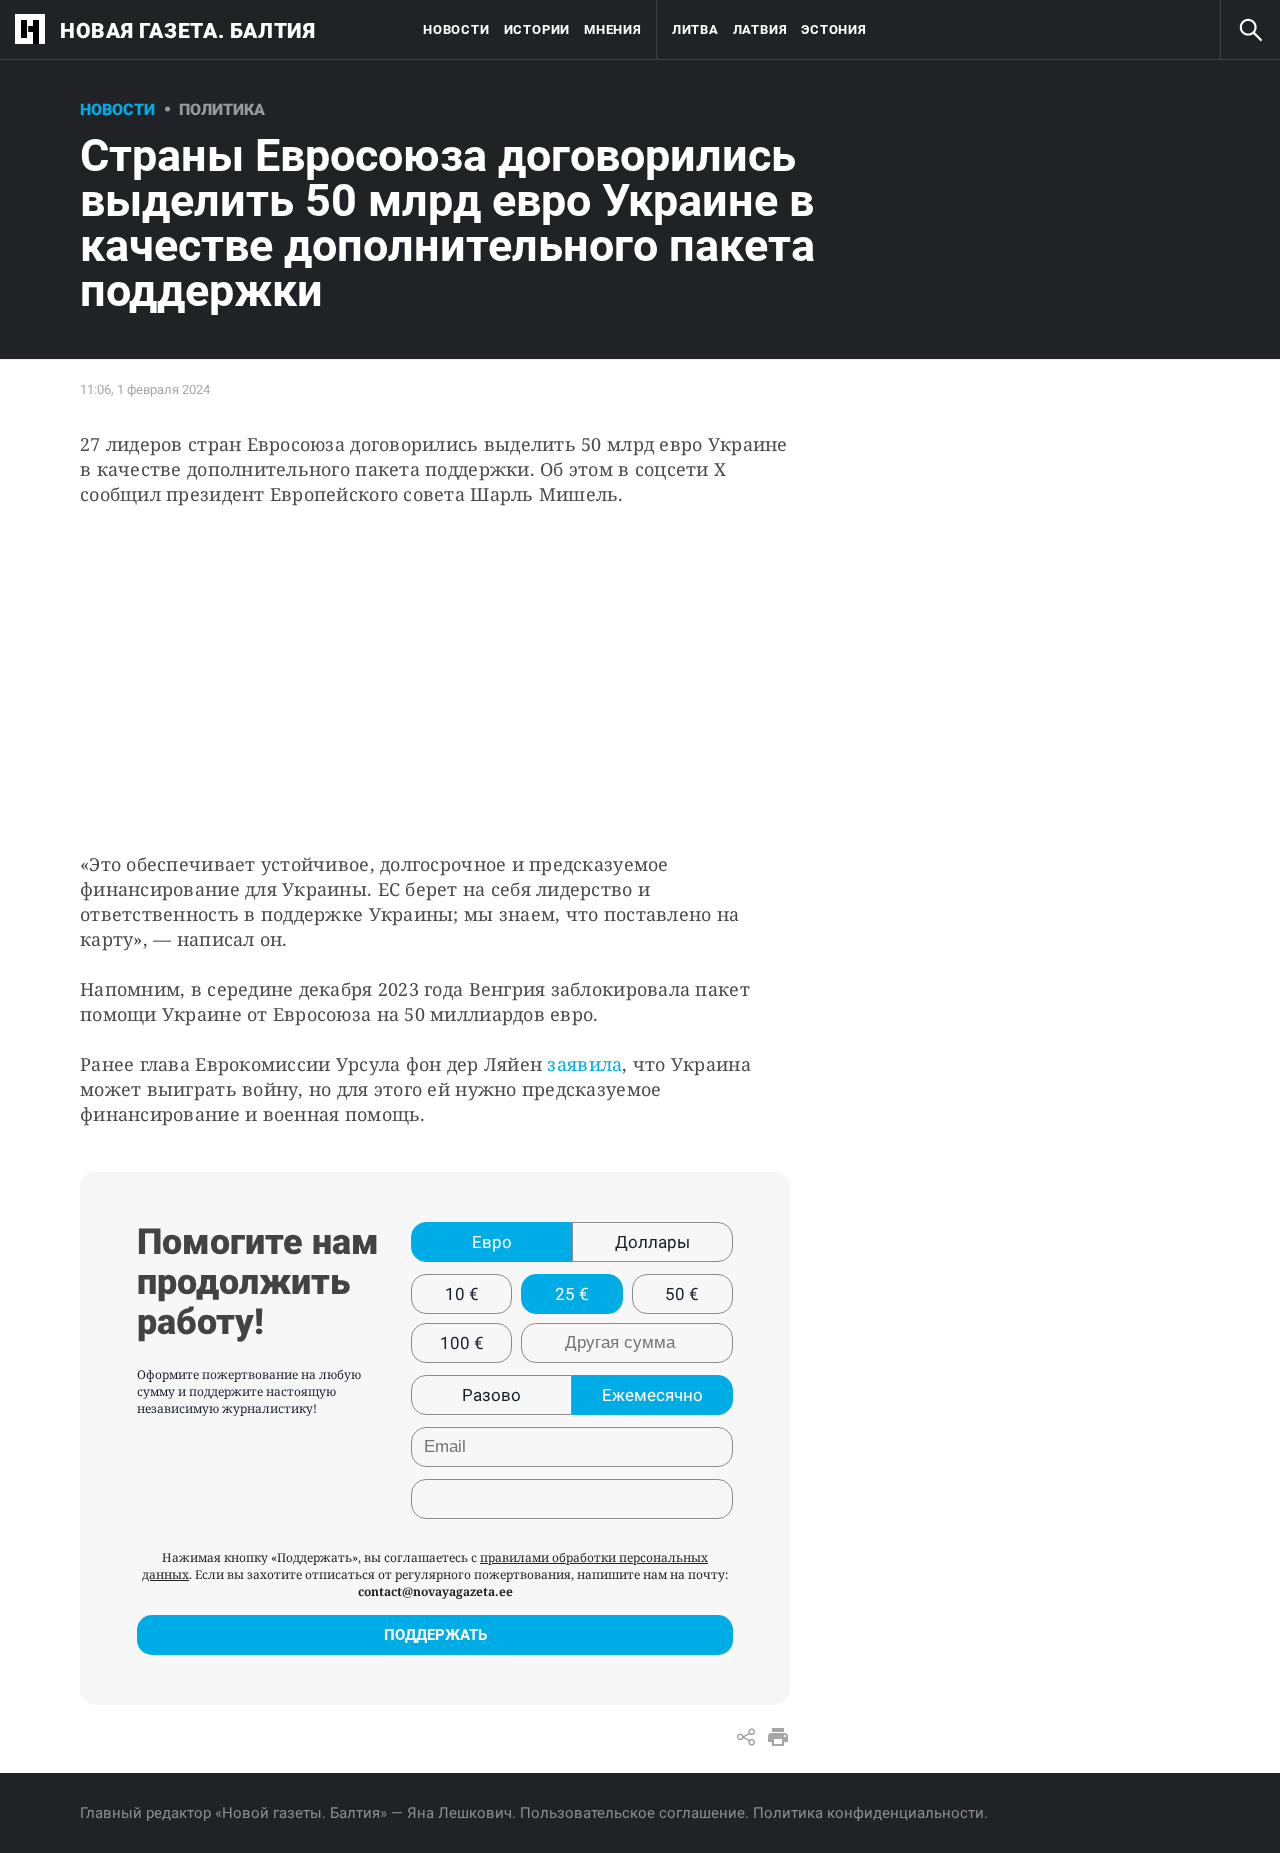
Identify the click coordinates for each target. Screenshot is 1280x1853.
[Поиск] (1250, 30)
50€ (682, 1294)
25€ (572, 1294)
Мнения (613, 29)
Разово (491, 1395)
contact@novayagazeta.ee (435, 1591)
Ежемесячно (652, 1395)
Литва (695, 29)
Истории (537, 29)
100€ (462, 1343)
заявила (584, 1064)
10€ (462, 1294)
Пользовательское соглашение (632, 1813)
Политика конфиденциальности (868, 1813)
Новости (456, 29)
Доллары (652, 1242)
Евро (492, 1242)
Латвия (760, 29)
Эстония (833, 29)
